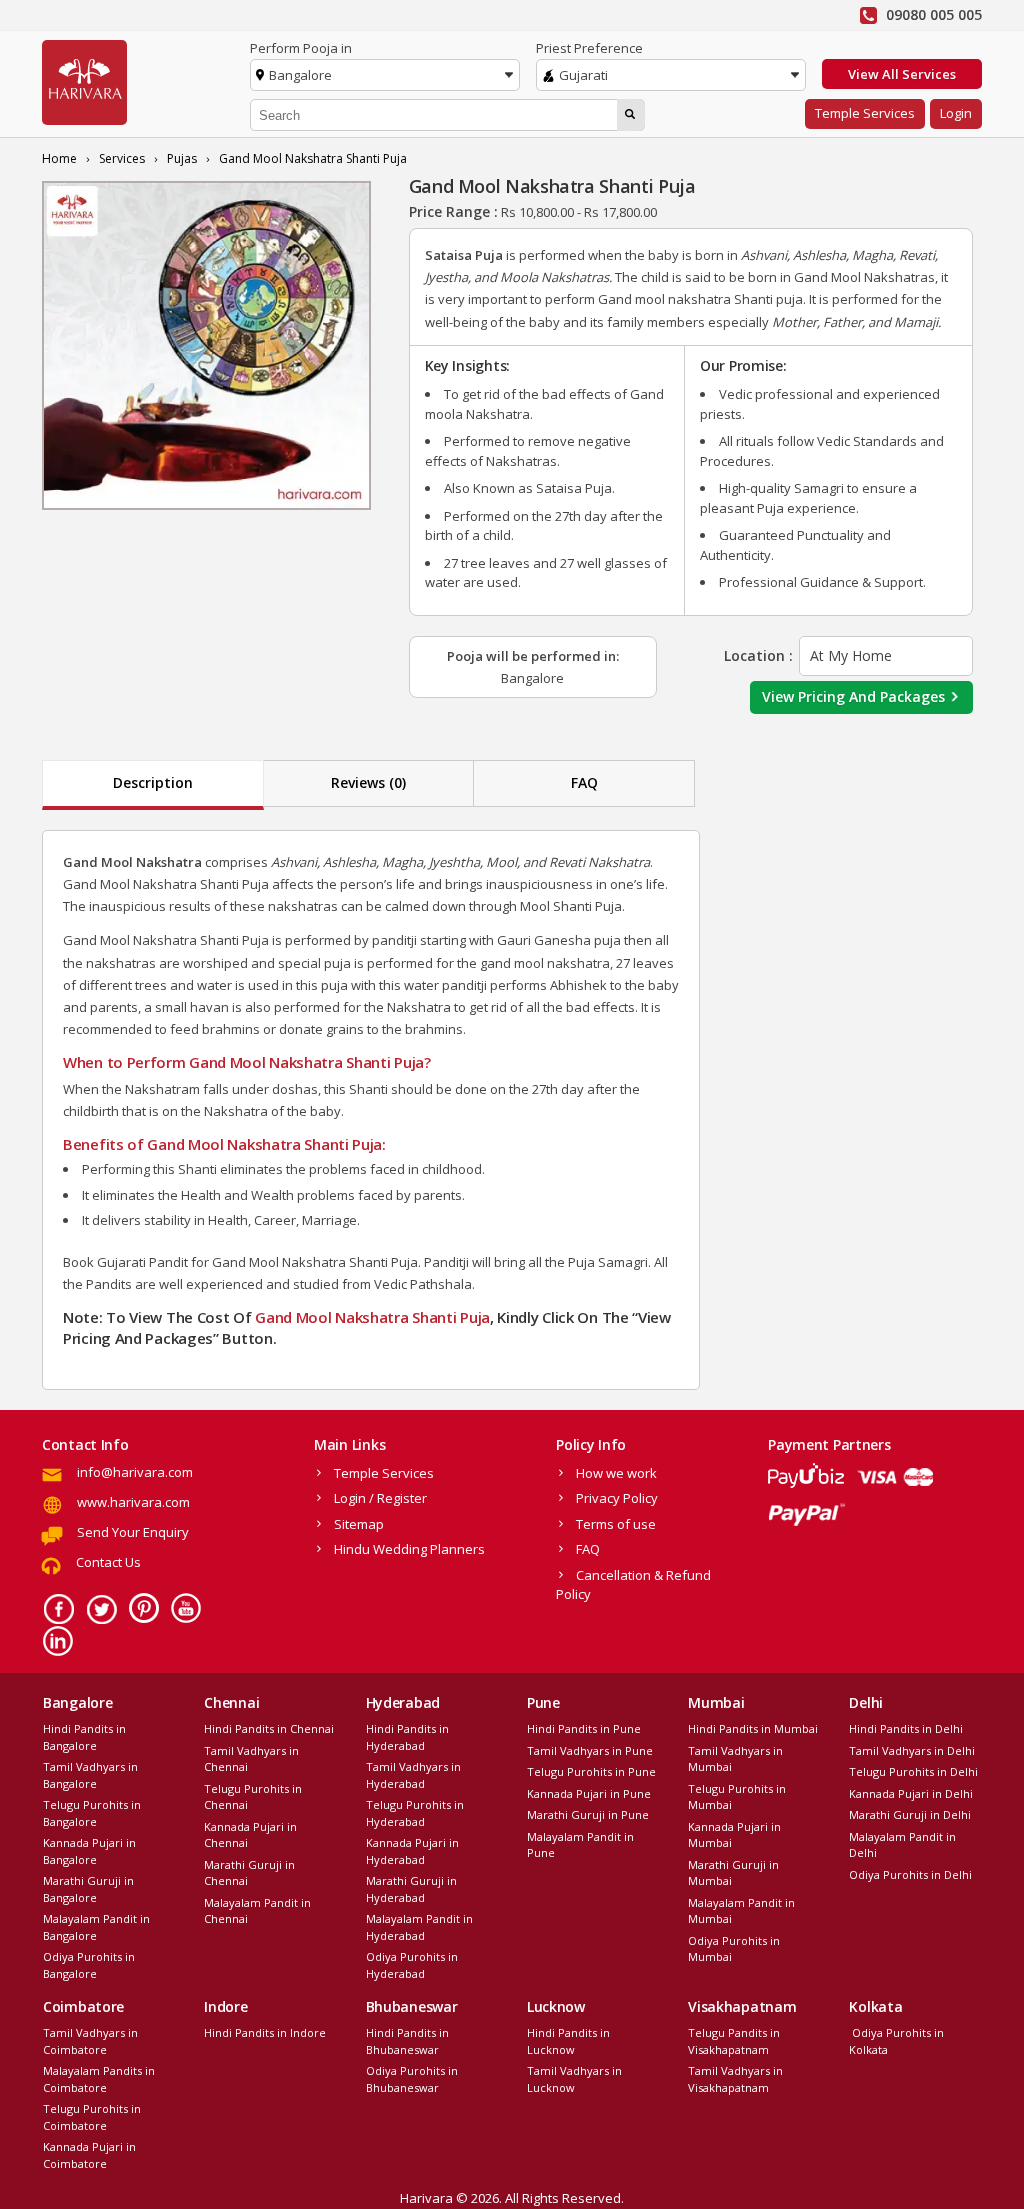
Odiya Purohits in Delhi (910, 1874)
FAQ (584, 782)
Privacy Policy (617, 1498)
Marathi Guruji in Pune (588, 1814)
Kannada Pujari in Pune (589, 1793)
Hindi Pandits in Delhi (906, 1728)
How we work (616, 1473)
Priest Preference (589, 48)
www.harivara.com (133, 1502)
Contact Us (108, 1562)
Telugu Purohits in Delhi (913, 1771)
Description (153, 782)
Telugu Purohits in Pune (591, 1771)
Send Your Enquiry (133, 1532)
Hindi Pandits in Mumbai (753, 1728)
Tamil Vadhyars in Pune (590, 1750)
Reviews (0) (368, 782)
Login (956, 113)
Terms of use (616, 1524)
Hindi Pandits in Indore (265, 2032)
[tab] (153, 785)
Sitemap (359, 1524)
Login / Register (380, 1498)
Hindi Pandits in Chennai (269, 1728)
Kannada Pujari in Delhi (911, 1793)
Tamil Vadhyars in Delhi (912, 1750)
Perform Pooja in (301, 48)
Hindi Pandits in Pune (584, 1728)
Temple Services (865, 113)
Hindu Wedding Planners (409, 1549)
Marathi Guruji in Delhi (910, 1814)
